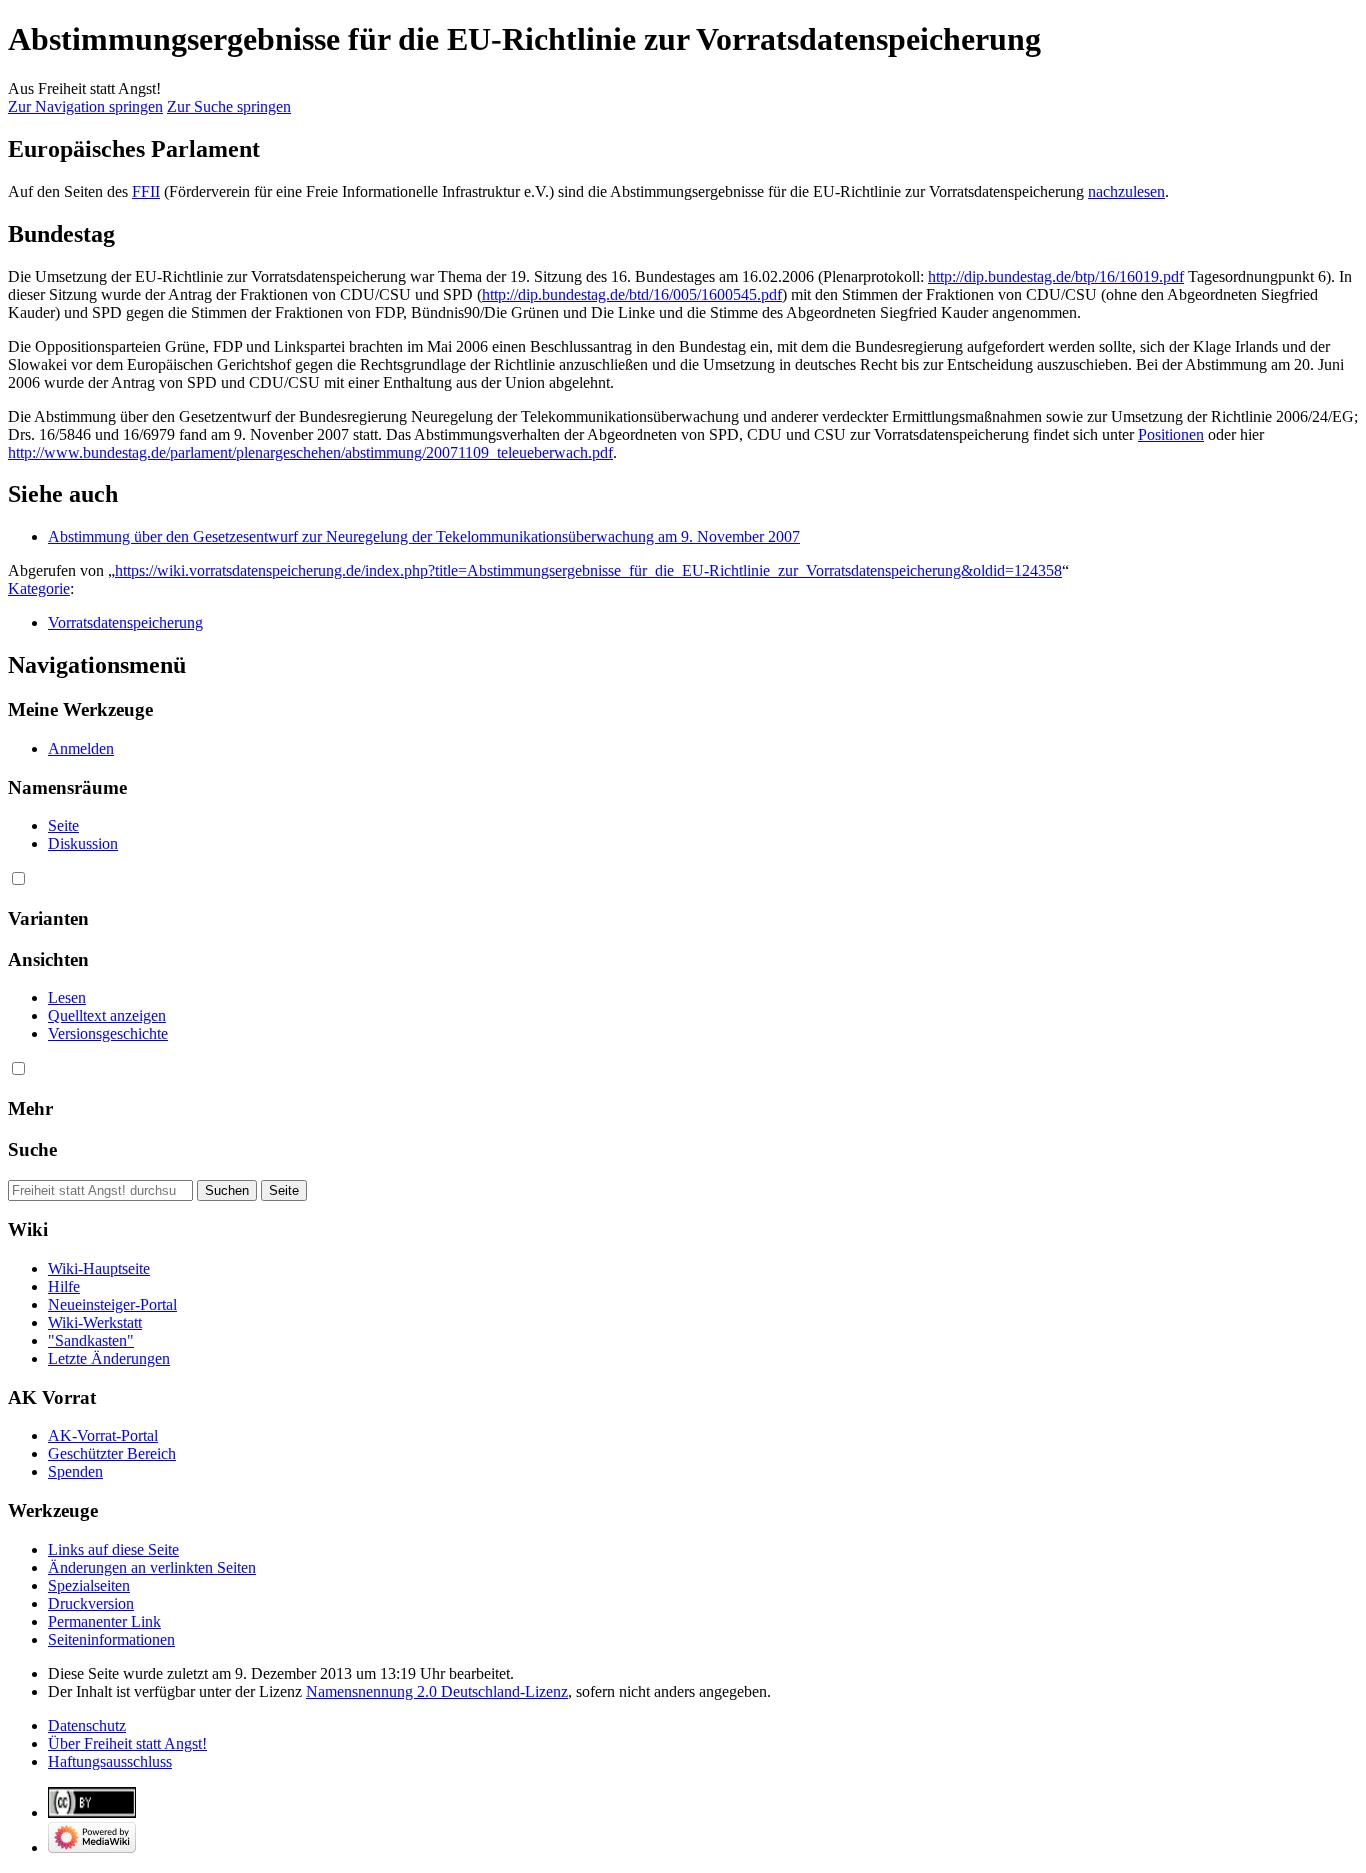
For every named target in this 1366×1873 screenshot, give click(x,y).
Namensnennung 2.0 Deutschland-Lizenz (437, 1691)
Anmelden (81, 748)
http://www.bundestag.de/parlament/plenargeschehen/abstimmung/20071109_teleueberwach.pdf (310, 452)
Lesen (67, 997)
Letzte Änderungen (109, 1358)
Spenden (75, 1471)
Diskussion (83, 843)
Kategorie (39, 588)
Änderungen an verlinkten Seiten (152, 1567)
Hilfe (64, 1286)
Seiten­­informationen (111, 1639)
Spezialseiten (89, 1585)
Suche (32, 1149)
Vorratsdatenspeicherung (125, 622)
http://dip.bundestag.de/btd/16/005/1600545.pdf (632, 294)
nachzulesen (1126, 191)
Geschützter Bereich (112, 1453)
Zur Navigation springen (85, 106)
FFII (146, 191)
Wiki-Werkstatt (95, 1322)
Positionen (1171, 434)
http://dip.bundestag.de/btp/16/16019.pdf (1056, 276)
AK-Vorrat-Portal (103, 1435)
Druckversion (91, 1603)
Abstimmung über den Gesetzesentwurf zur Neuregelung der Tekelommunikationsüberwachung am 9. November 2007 (424, 536)
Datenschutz (87, 1725)
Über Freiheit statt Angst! (127, 1743)
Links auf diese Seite (113, 1549)
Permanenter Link (104, 1621)
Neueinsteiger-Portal (112, 1304)
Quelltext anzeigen (107, 1015)
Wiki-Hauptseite (99, 1268)
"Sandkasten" (91, 1340)
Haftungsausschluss (110, 1761)
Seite (63, 825)
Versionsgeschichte (108, 1033)
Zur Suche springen (229, 106)
